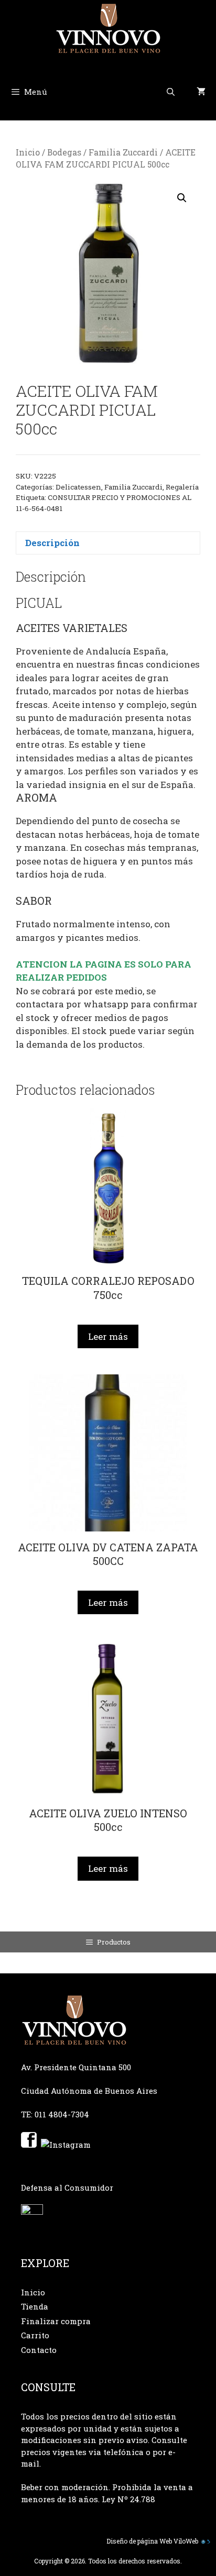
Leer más (108, 1336)
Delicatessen (78, 487)
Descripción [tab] (52, 543)
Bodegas (64, 152)
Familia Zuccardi (123, 152)
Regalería (182, 487)
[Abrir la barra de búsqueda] (171, 92)
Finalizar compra (56, 2321)
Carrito (35, 2335)
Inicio (28, 152)
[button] (182, 198)
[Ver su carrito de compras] (201, 92)
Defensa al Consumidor (67, 2188)
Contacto (39, 2350)
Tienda (35, 2306)
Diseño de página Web (139, 2541)
